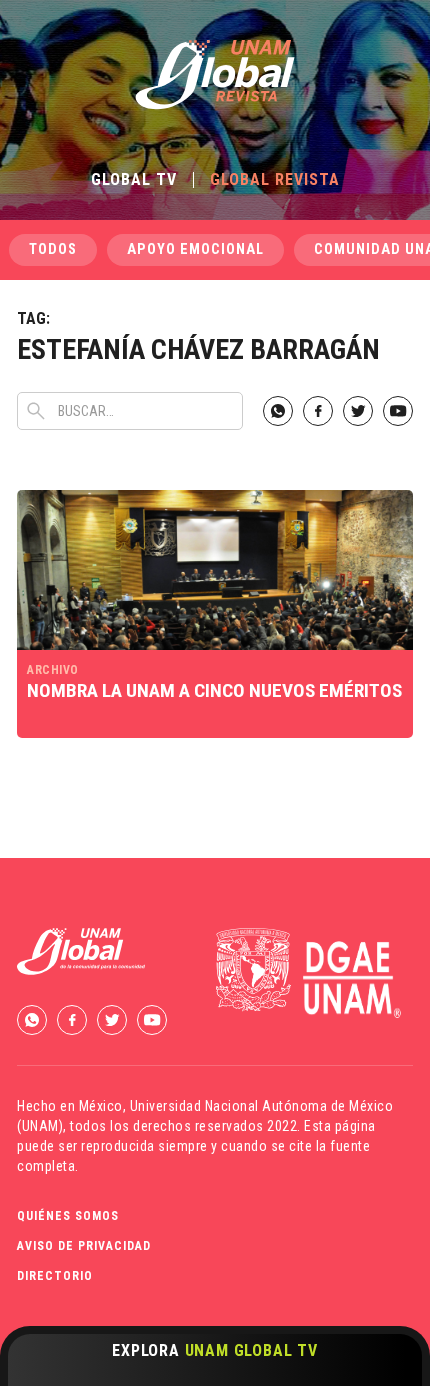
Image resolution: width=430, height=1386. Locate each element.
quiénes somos (68, 1216)
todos (53, 249)
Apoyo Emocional (195, 249)
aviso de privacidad (84, 1246)
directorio (55, 1276)
